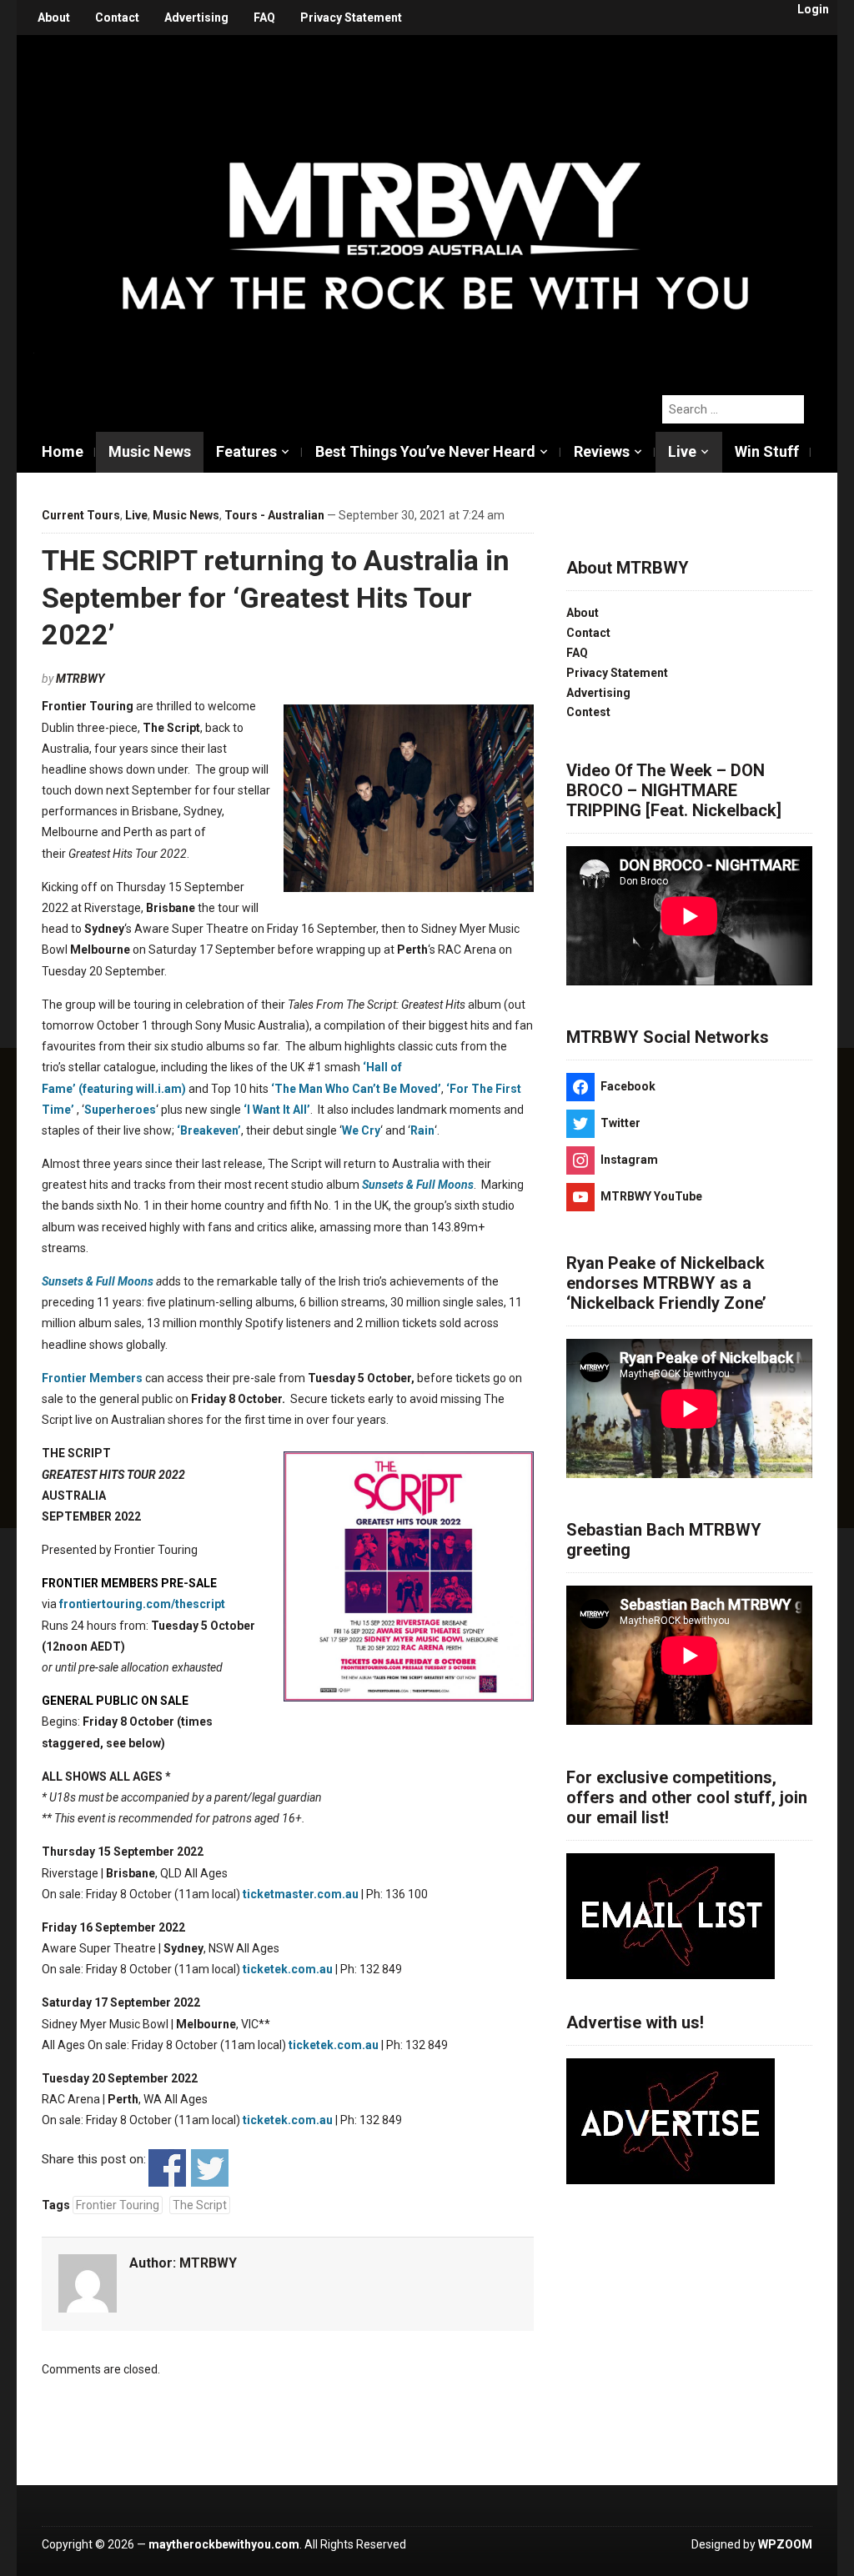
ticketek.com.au (288, 1969)
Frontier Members (92, 1378)
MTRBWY (80, 679)
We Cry (361, 1130)
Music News (150, 451)
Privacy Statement (351, 18)
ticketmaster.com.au (301, 1894)
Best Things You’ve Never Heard (425, 451)
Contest (588, 712)
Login (813, 9)
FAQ (264, 18)
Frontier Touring (118, 2205)
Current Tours (81, 515)
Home (63, 451)
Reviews (602, 451)
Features (246, 451)
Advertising (196, 18)
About (54, 18)
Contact (117, 18)
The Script (200, 2205)
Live (682, 451)
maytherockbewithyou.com (224, 2544)
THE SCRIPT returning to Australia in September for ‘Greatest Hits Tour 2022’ (276, 597)
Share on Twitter (210, 2168)
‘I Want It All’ (277, 1110)
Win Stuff (767, 451)
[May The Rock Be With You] (435, 206)
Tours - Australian (274, 515)
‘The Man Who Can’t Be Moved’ (356, 1089)
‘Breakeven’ (209, 1130)
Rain (422, 1130)
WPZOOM (785, 2544)
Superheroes (120, 1110)
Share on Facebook (167, 2168)
